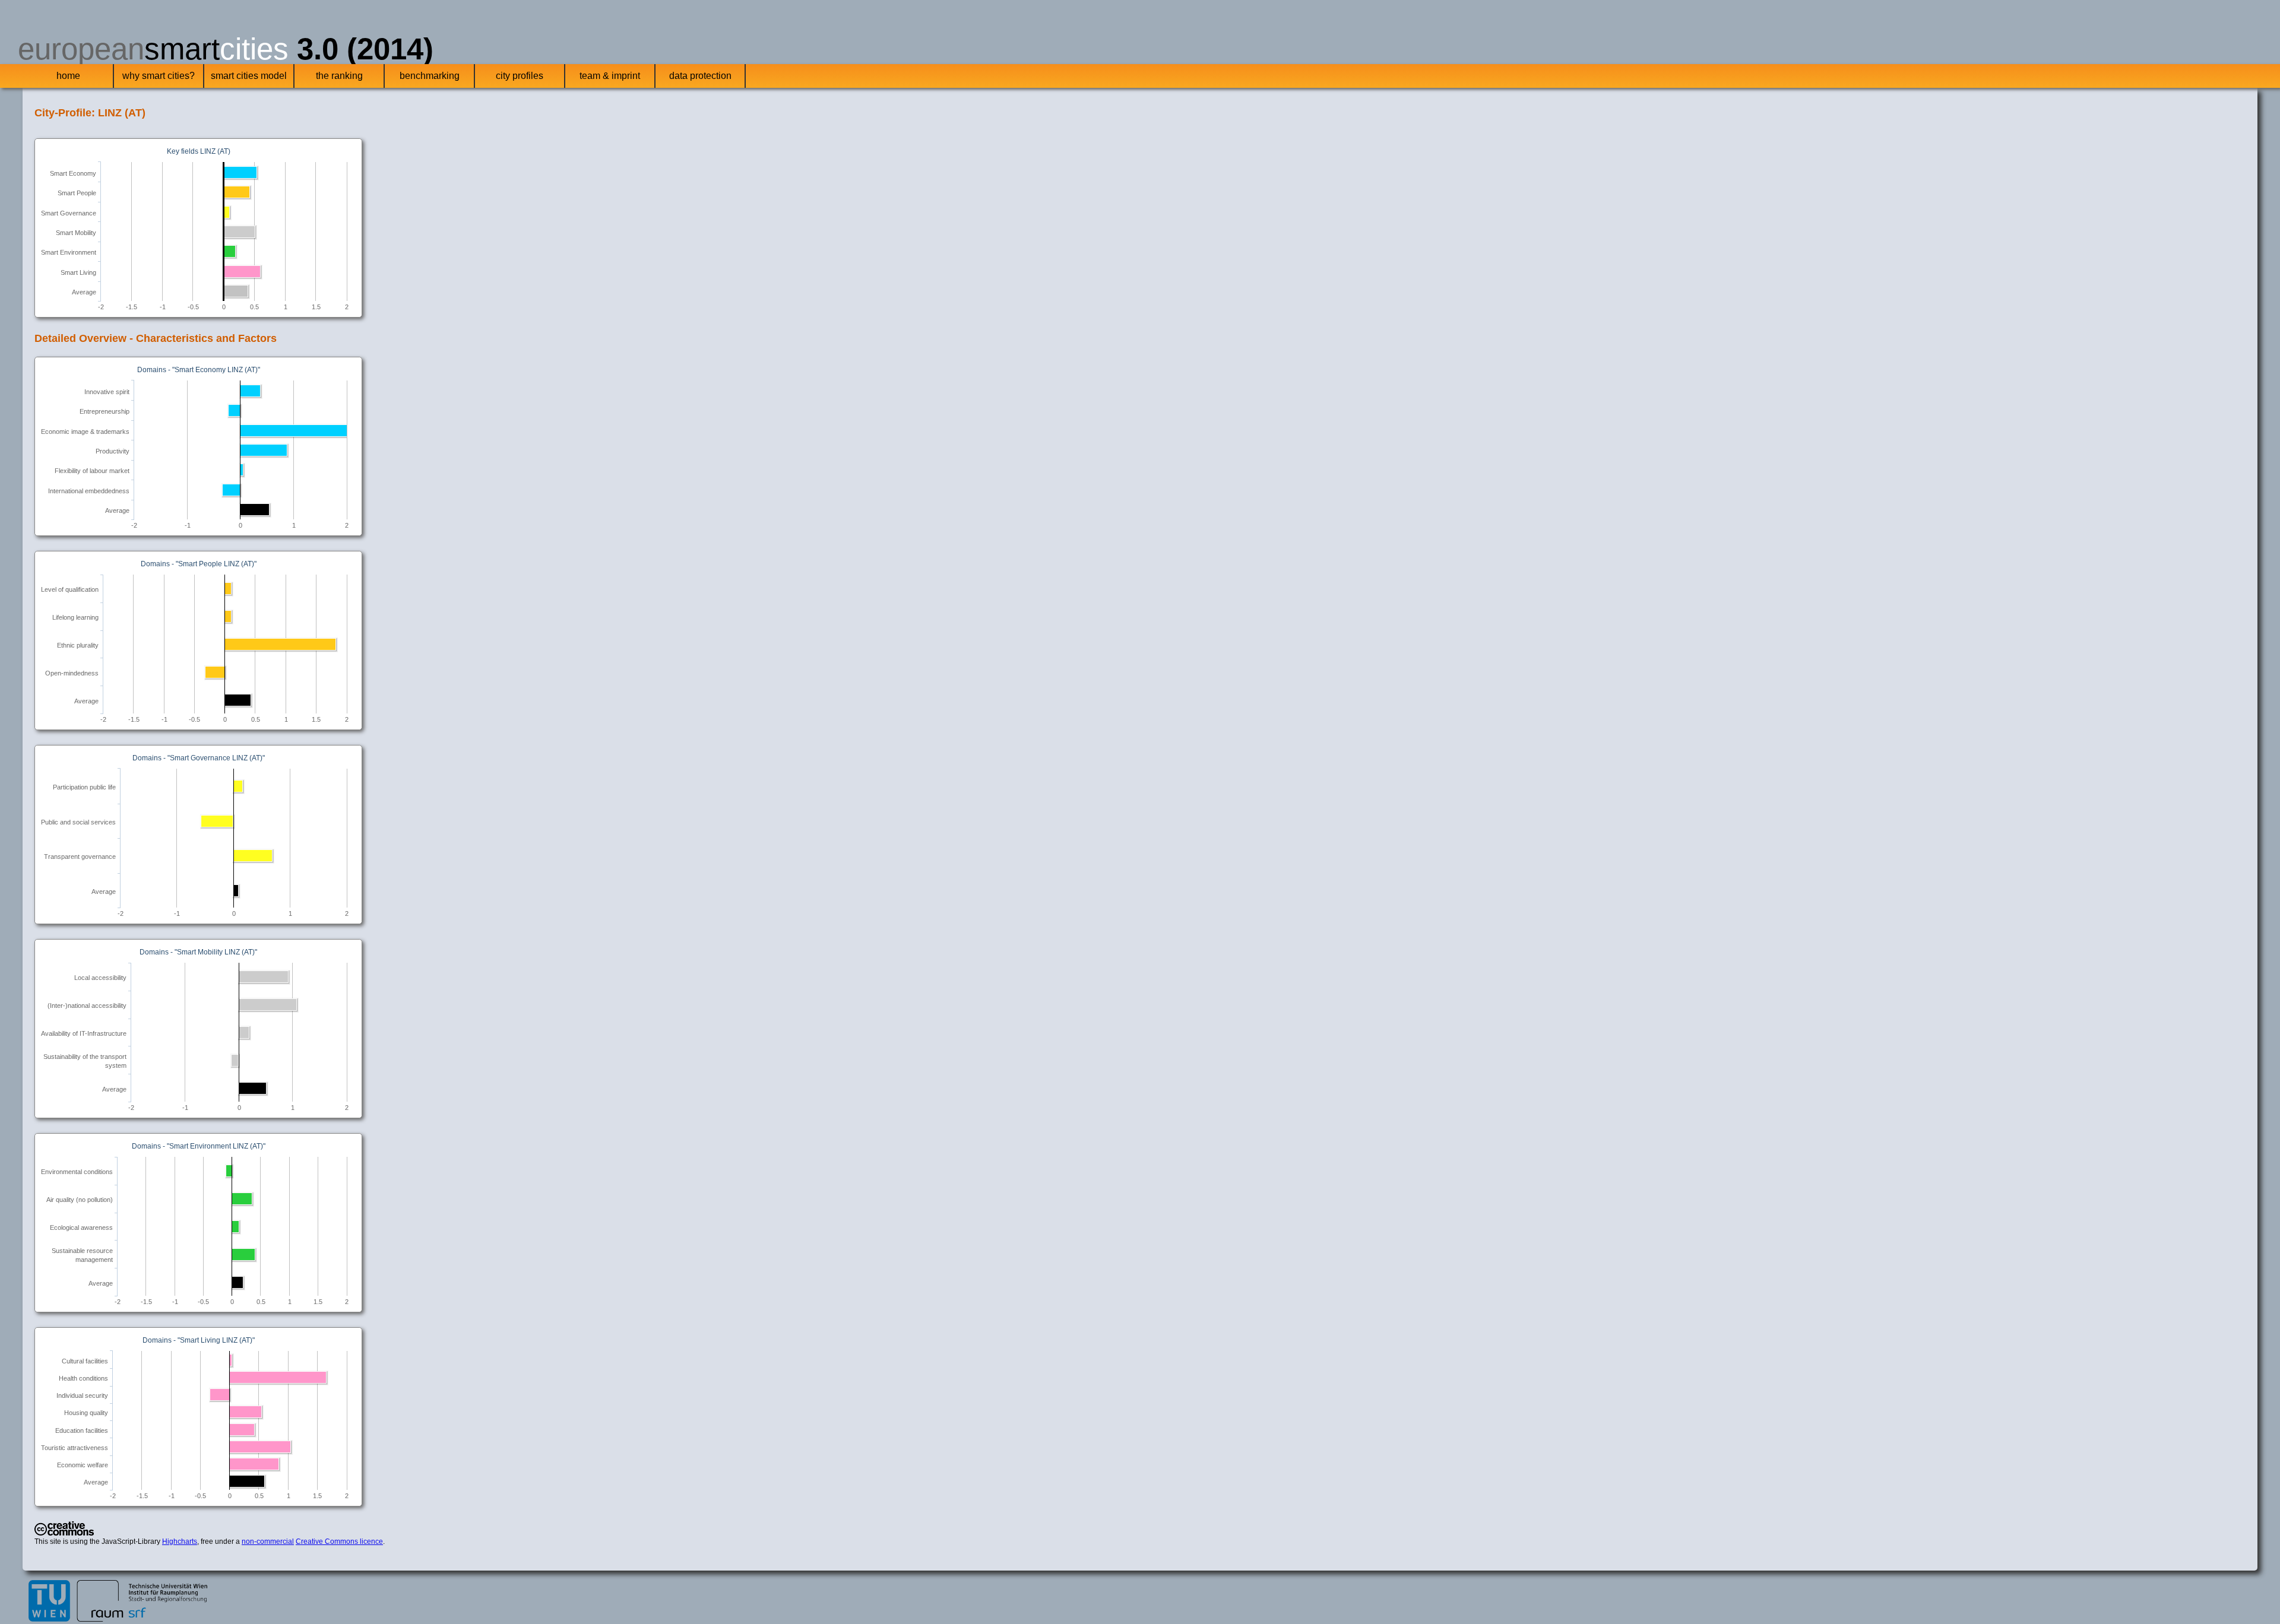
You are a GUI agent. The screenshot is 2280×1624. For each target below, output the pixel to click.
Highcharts (180, 1541)
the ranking (339, 76)
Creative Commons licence (339, 1541)
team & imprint (610, 76)
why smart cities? (159, 76)
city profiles (520, 76)
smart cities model (249, 76)
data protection (700, 76)
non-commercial (268, 1541)
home (68, 76)
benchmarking (430, 76)
